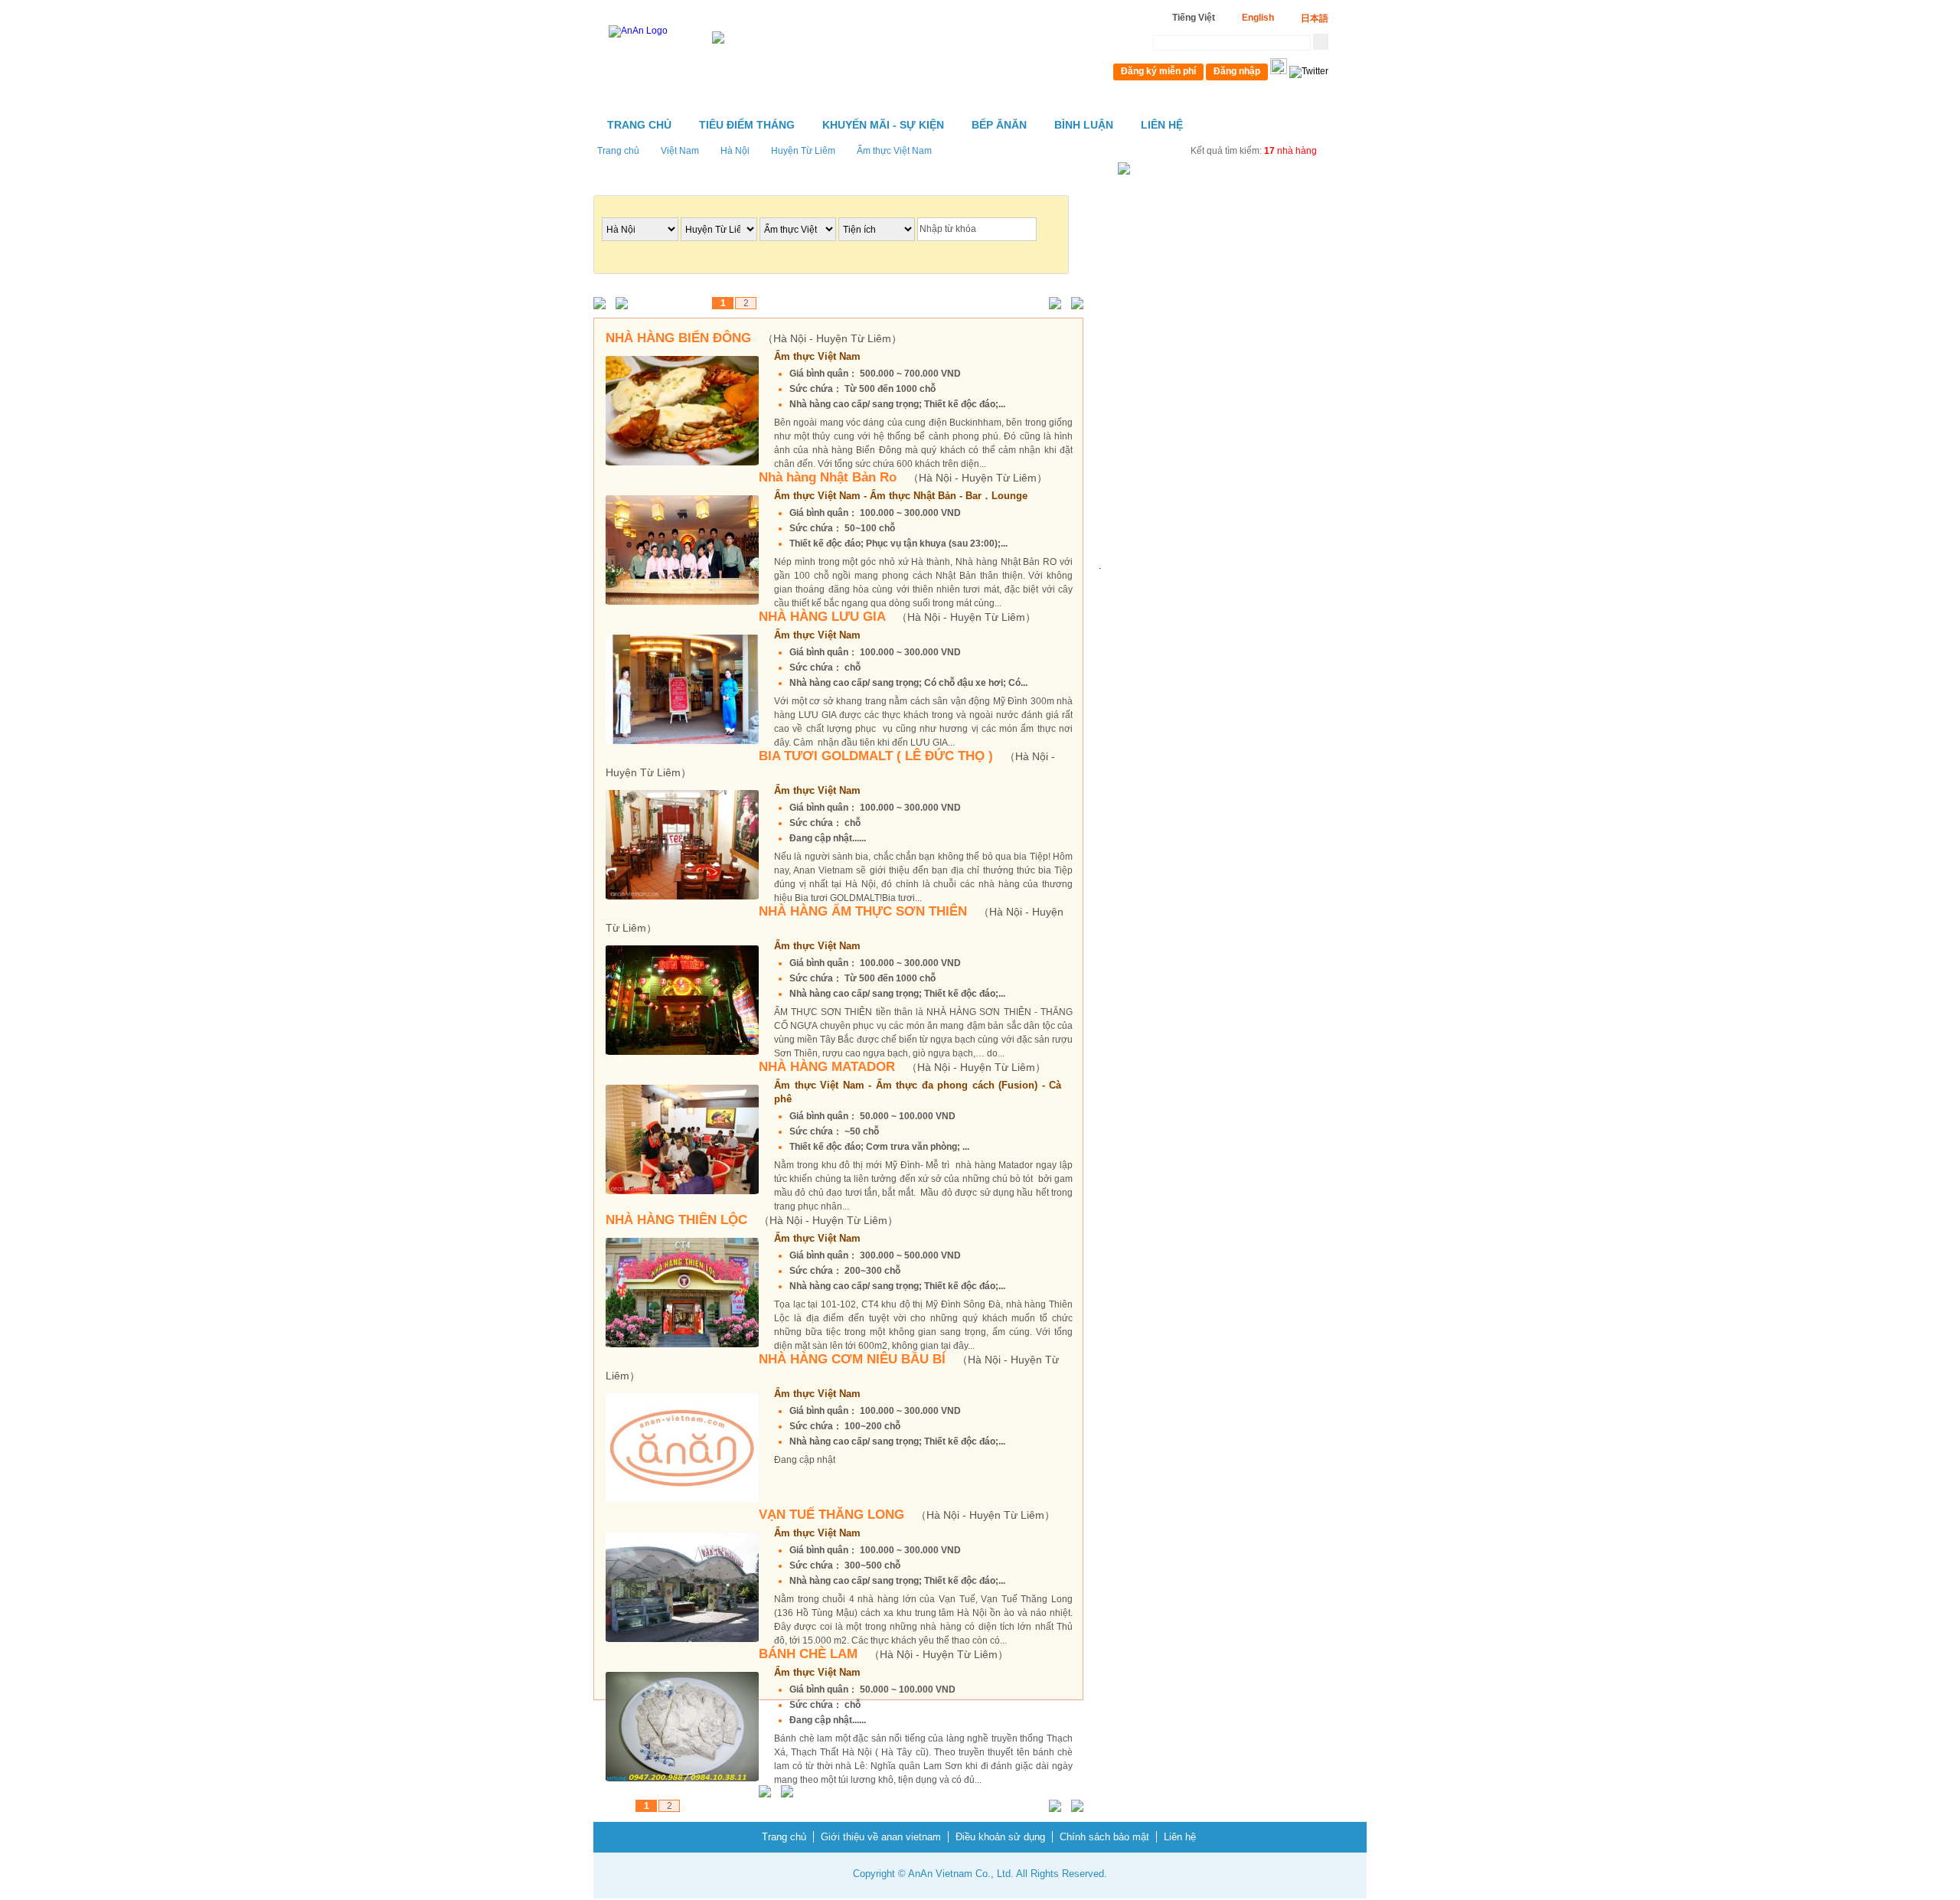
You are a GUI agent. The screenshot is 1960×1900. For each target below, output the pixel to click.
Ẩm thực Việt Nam (894, 151)
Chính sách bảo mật (1104, 1837)
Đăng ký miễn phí (1158, 71)
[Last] (1074, 304)
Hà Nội (735, 151)
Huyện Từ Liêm (803, 151)
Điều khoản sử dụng (1000, 1837)
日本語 (1315, 18)
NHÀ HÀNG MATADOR (902, 1067)
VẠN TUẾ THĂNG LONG (907, 1515)
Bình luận (1084, 125)
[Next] (1052, 304)
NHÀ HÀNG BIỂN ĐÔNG (754, 338)
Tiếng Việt (1194, 18)
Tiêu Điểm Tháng (747, 125)
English (1258, 18)
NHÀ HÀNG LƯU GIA (897, 617)
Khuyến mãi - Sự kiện (883, 125)
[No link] (603, 304)
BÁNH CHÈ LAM (884, 1654)
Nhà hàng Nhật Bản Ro (903, 477)
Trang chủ (639, 125)
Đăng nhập (1237, 71)
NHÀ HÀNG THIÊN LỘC (752, 1220)
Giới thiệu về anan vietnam (881, 1837)
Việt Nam (680, 151)
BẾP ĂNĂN (999, 125)
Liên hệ (1162, 125)
